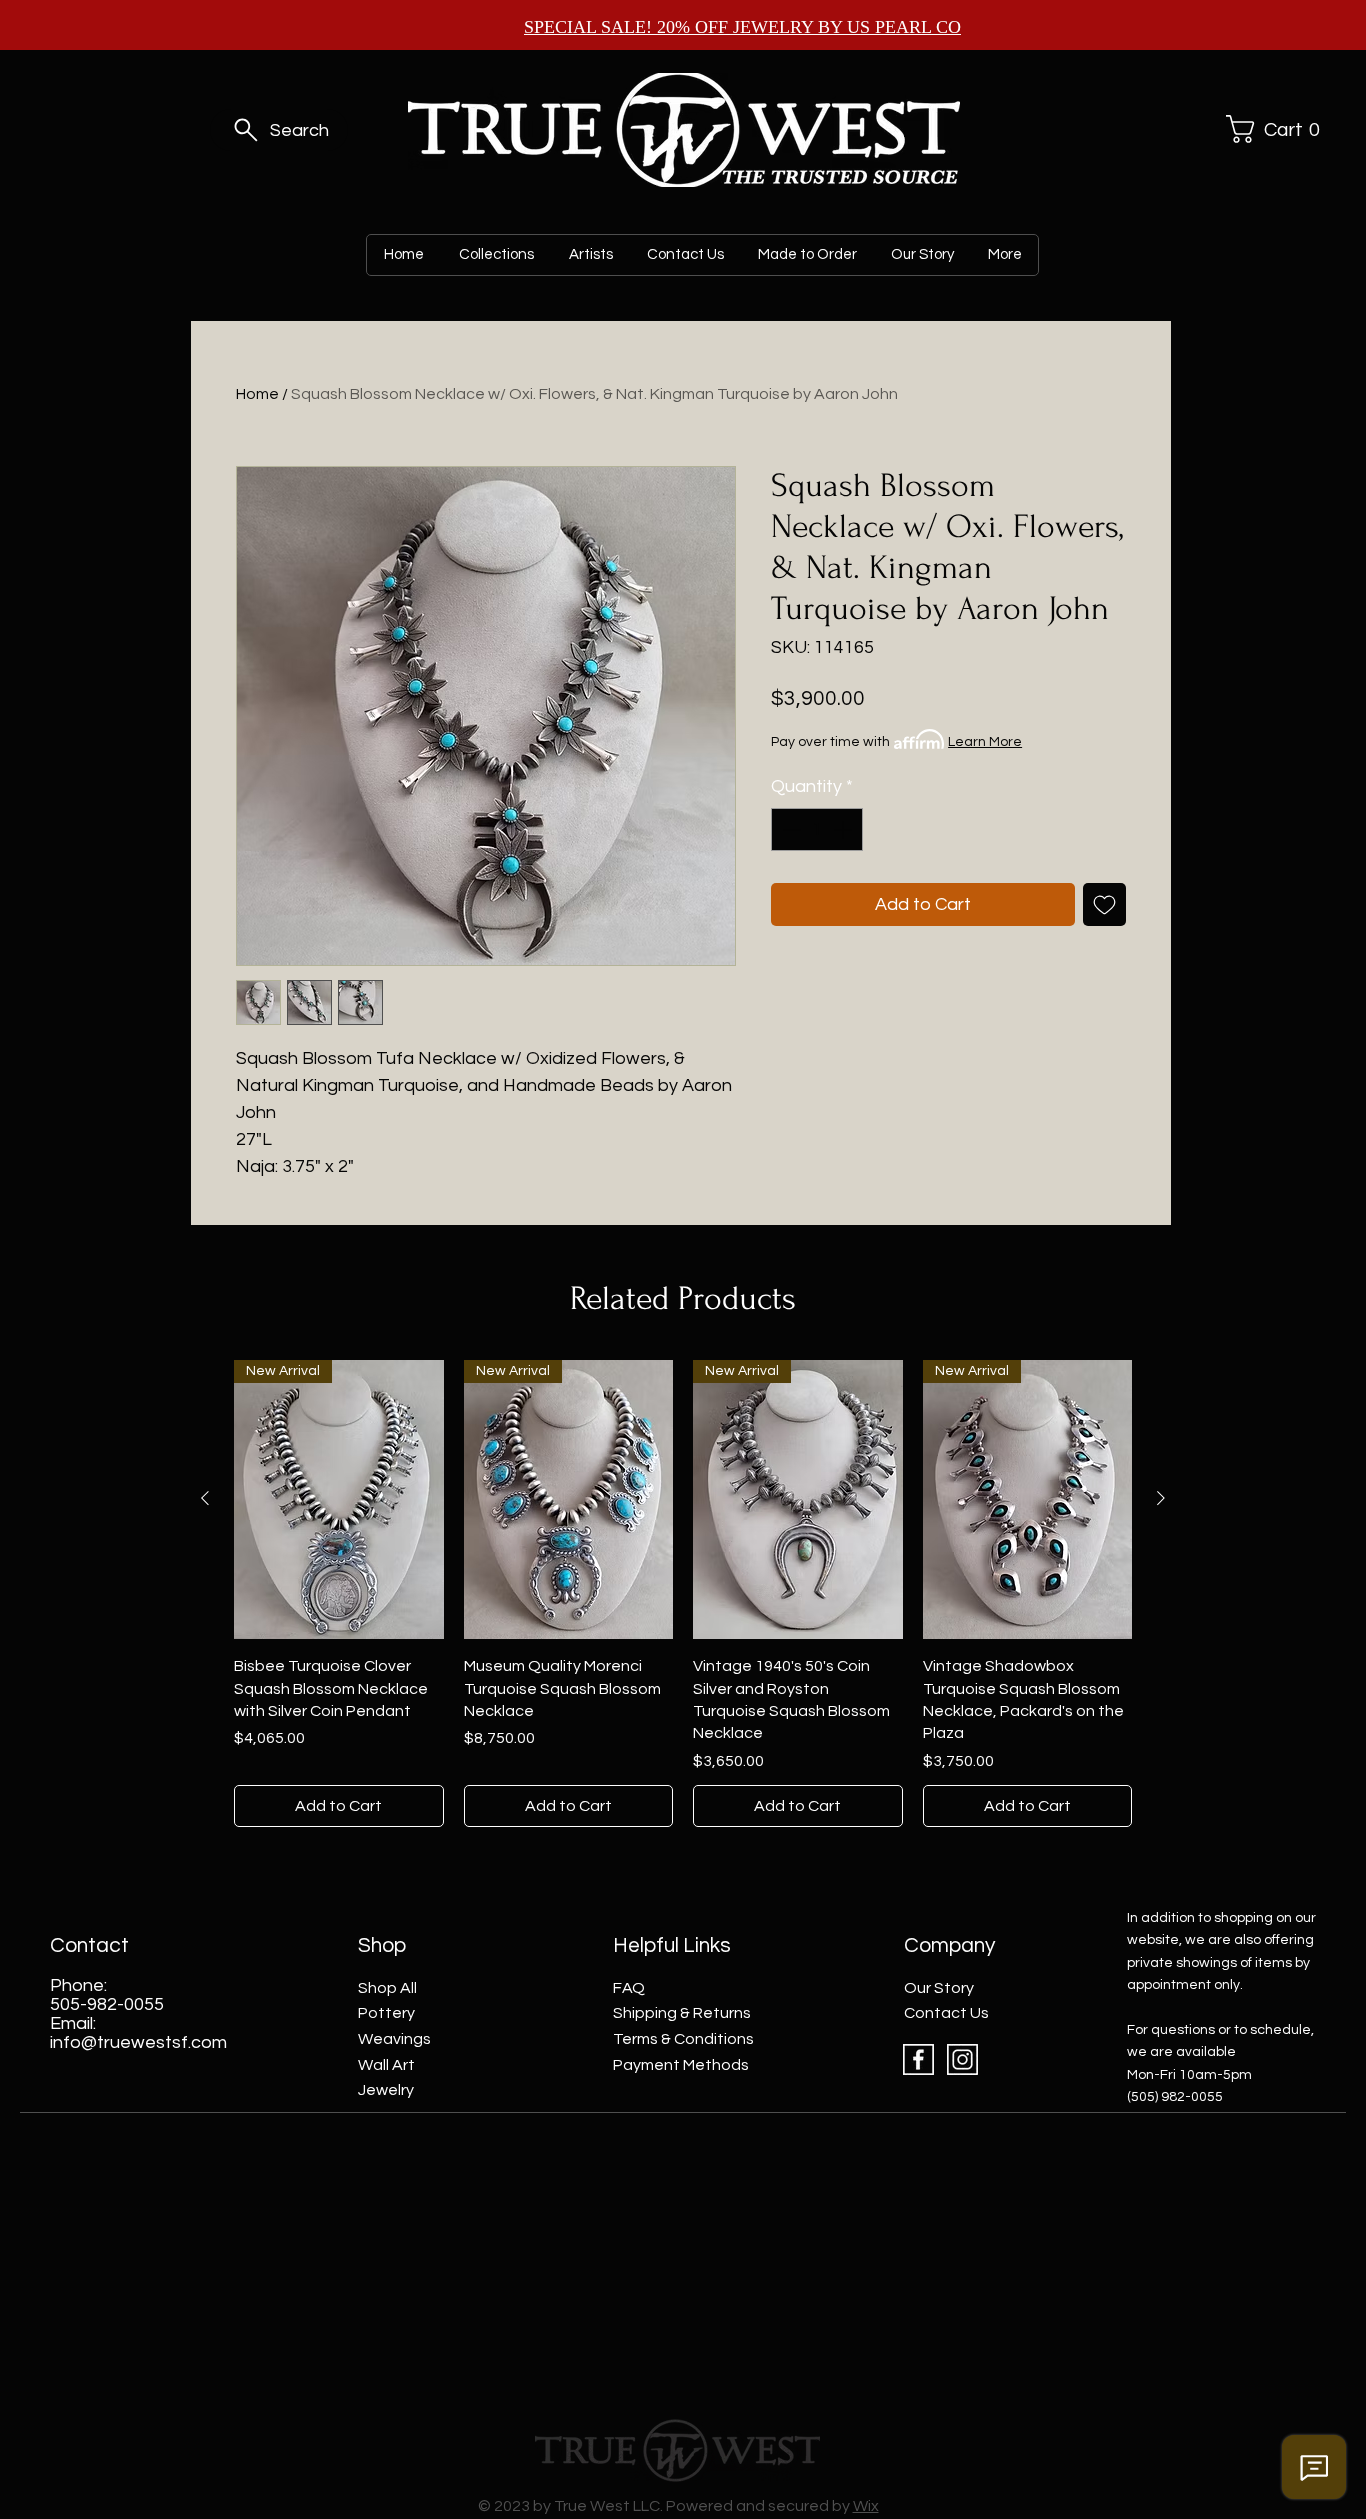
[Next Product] (1161, 1498)
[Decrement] (789, 829)
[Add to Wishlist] (1104, 904)
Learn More (985, 742)
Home (257, 394)
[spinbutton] (817, 829)
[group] (683, 1593)
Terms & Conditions (683, 2039)
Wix (866, 2506)
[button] (1270, 129)
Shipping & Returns (682, 2013)
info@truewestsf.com (138, 2042)
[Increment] (844, 829)
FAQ (629, 1988)
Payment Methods (681, 2065)
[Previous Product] (205, 1498)
